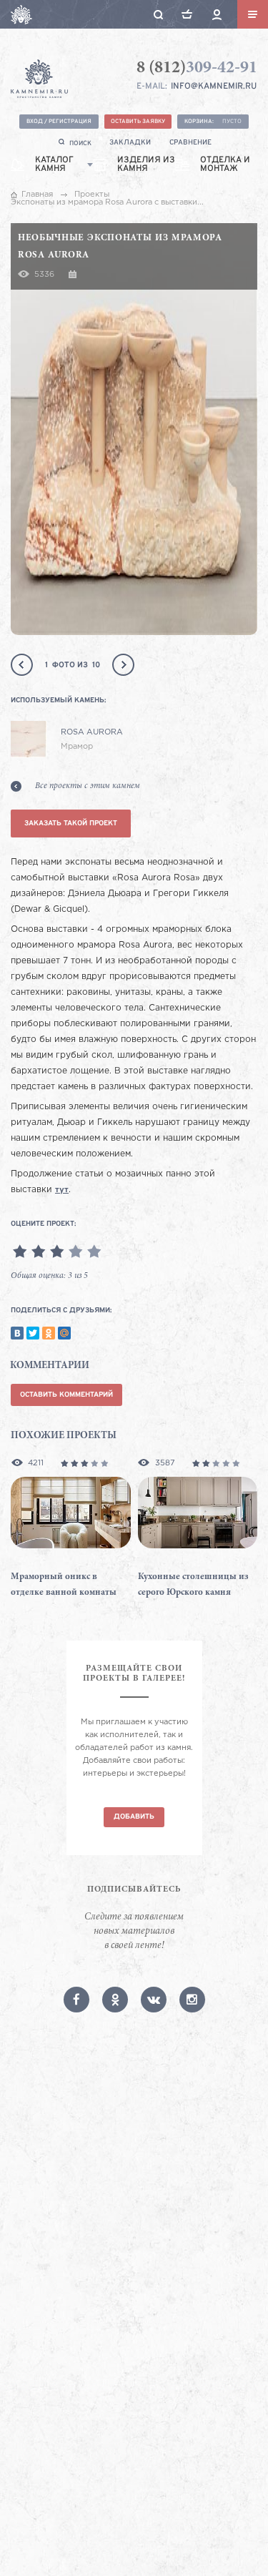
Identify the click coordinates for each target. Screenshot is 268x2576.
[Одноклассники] (49, 1333)
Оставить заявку (138, 122)
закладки (130, 143)
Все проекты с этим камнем (88, 786)
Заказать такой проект (71, 824)
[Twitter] (33, 1333)
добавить (134, 1817)
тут (62, 1190)
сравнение (190, 143)
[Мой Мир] (64, 1333)
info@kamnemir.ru (214, 87)
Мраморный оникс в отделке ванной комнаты (64, 1585)
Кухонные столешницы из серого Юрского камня (193, 1585)
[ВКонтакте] (17, 1333)
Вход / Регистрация (59, 122)
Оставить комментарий (66, 1395)
